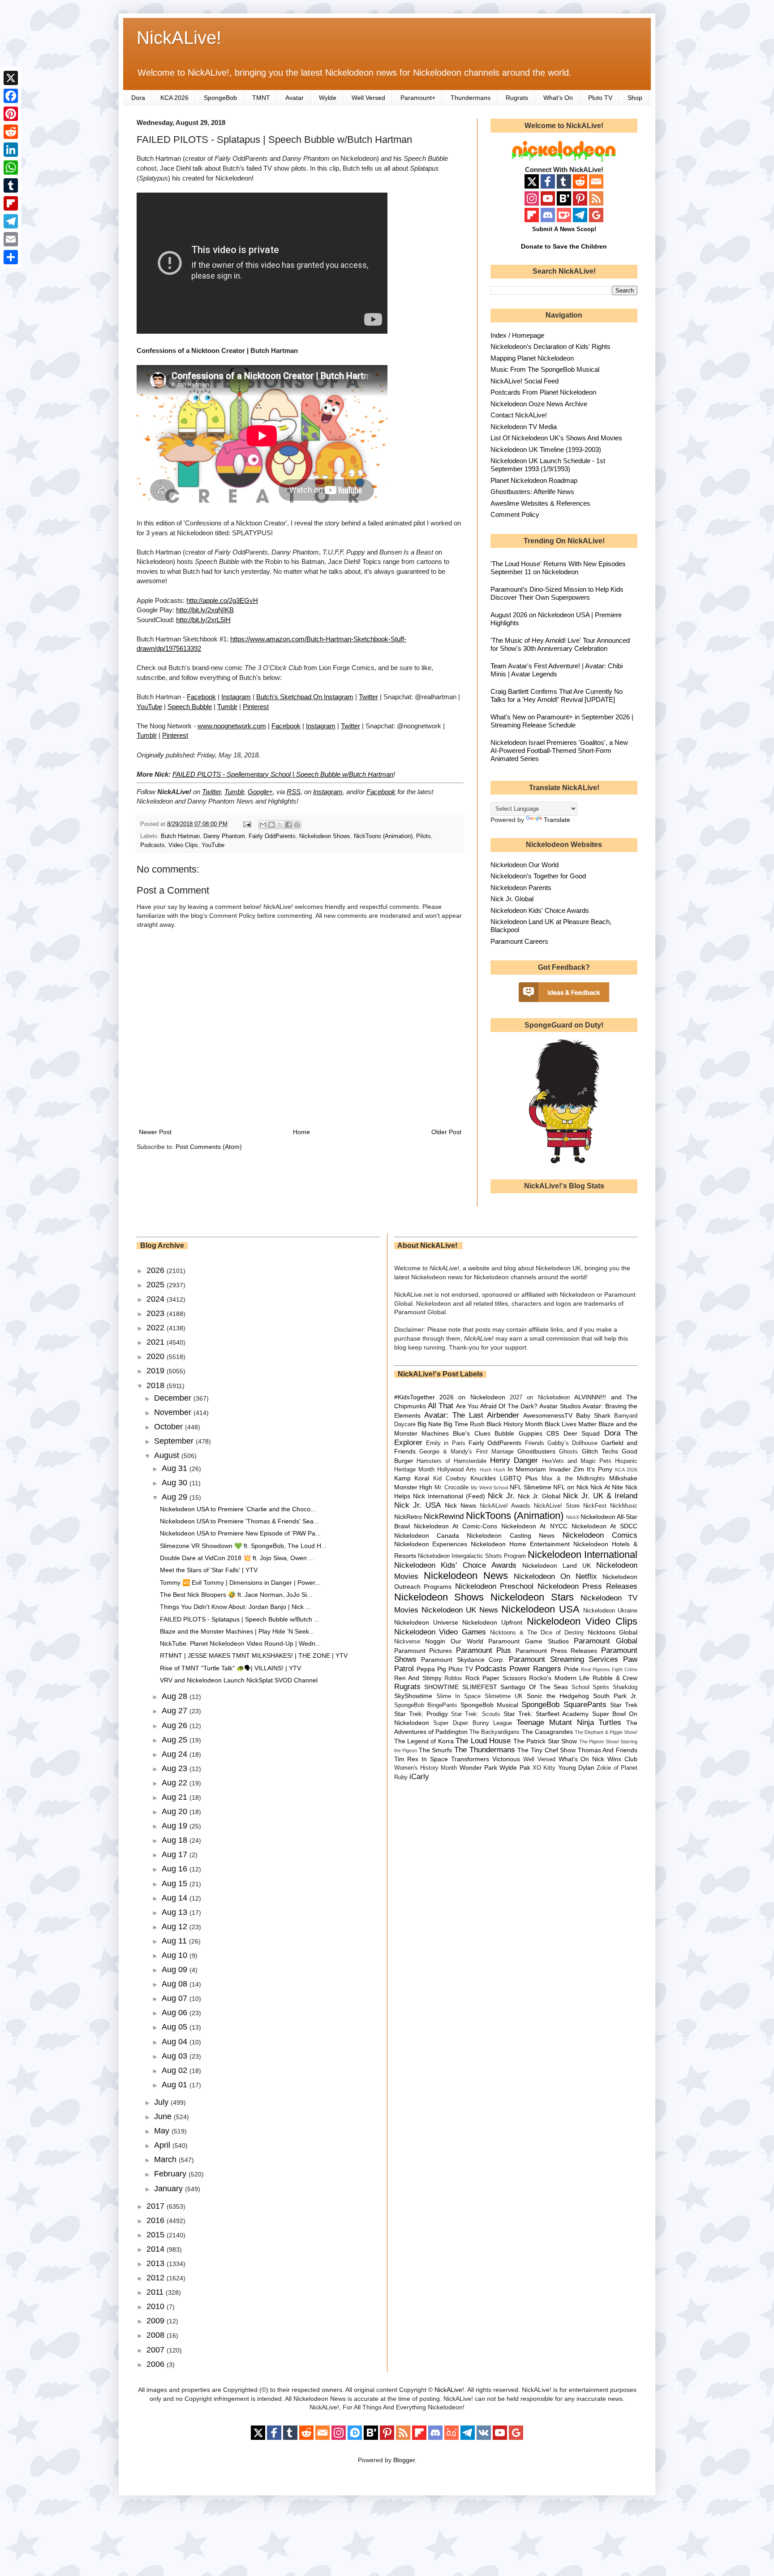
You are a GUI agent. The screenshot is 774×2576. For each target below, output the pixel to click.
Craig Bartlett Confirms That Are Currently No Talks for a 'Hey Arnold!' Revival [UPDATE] (557, 695)
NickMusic (624, 1506)
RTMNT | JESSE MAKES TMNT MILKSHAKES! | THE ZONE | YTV (254, 1656)
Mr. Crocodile (452, 1488)
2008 (157, 2335)
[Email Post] (247, 824)
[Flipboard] (11, 203)
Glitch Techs (600, 1451)
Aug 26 (176, 1725)
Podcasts (153, 845)
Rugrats (517, 98)
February (171, 2174)
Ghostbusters (536, 1451)
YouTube (149, 707)
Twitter (368, 697)
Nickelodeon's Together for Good (538, 876)
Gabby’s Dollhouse (572, 1443)
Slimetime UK (504, 1696)
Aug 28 (176, 1696)
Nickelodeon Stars (532, 1597)
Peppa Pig (431, 1669)
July (162, 2102)
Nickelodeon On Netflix (555, 1576)
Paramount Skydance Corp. (463, 1660)
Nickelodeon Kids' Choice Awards (540, 910)
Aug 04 (176, 2042)
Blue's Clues (471, 1433)
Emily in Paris (446, 1443)
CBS (553, 1433)
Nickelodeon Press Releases (587, 1586)
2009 (157, 2321)
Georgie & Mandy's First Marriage (467, 1452)
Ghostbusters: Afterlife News (532, 492)
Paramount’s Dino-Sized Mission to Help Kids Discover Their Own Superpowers (557, 593)
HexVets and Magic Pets (577, 1461)
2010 (157, 2306)
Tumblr (227, 707)
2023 (157, 1313)
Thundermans (471, 98)
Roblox (453, 1678)
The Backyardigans (494, 1732)
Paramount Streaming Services (563, 1659)
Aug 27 (176, 1711)
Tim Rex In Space (421, 1759)
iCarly (419, 1777)
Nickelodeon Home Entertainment (520, 1544)
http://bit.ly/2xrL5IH (203, 620)
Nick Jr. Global (512, 899)
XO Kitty (544, 1768)
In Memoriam (527, 1469)
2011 (156, 2292)
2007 (157, 2350)
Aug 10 (176, 1955)
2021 (157, 1342)
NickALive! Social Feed (525, 381)
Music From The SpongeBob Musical (545, 369)
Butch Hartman (180, 836)
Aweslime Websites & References (540, 503)
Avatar (295, 98)
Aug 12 (176, 1927)
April (163, 2145)
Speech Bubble (190, 707)
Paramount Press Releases (556, 1651)
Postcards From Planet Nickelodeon (543, 392)
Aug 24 (176, 1754)
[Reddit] (11, 132)
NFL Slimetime (531, 1487)
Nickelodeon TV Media (524, 427)
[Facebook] (11, 96)
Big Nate (430, 1424)
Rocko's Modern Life (559, 1678)
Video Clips (183, 845)
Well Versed (368, 98)
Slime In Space (458, 1696)
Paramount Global (606, 1641)
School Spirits (591, 1687)
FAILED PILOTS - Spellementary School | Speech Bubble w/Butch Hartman (283, 774)
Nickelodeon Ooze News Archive (539, 404)
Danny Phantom (224, 836)
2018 (157, 1385)
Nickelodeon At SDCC (604, 1526)
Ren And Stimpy (418, 1678)
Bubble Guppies (518, 1433)
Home (301, 1132)
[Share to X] (280, 825)
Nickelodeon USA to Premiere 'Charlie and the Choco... (238, 1509)
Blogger (404, 2460)
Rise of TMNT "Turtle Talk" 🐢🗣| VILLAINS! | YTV (230, 1668)
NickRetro (408, 1517)
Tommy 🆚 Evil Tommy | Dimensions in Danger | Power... (240, 1583)
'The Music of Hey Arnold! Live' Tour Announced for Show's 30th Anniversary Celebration (560, 644)
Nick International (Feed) (449, 1496)
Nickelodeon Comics (600, 1535)
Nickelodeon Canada (427, 1535)
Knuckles (483, 1478)
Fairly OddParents (272, 836)
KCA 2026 (174, 98)
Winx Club (622, 1759)
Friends (535, 1443)
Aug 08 (176, 1984)
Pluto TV (600, 98)
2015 (157, 2235)
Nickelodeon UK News (460, 1610)
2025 (157, 1285)
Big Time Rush (464, 1424)
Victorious (506, 1759)
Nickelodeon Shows (325, 836)
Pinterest (256, 707)
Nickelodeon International (583, 1555)
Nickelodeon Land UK (557, 1565)
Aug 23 (176, 1768)
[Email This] (263, 825)
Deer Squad (582, 1433)
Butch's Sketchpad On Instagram (305, 697)
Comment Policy (515, 514)
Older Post (446, 1132)
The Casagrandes (547, 1732)
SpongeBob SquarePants (564, 1705)
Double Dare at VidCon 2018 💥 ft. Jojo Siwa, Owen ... (237, 1558)
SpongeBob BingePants (426, 1705)
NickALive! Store (557, 1506)
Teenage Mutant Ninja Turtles (569, 1722)
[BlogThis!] (271, 825)
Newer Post (155, 1132)
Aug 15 (176, 1884)
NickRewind (444, 1516)
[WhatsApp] (11, 168)
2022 (157, 1328)
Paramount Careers (519, 941)
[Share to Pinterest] (297, 825)
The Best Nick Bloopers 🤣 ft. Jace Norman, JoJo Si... (236, 1595)
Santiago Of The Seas (534, 1687)
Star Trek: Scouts (475, 1714)
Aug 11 (175, 1941)
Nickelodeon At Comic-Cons (456, 1526)
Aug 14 (176, 1898)
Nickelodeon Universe (426, 1622)
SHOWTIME (441, 1687)
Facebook (201, 697)
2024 (157, 1299)
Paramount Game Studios (528, 1641)
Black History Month (515, 1424)
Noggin (435, 1641)
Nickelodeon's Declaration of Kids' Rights (550, 346)
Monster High (413, 1487)
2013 (157, 2263)
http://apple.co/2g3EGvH (222, 600)
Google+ (260, 792)
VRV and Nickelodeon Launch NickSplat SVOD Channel (239, 1680)
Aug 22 (176, 1783)
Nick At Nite (607, 1487)
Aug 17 (176, 1854)
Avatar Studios (560, 1406)
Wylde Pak (515, 1768)
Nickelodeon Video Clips (582, 1621)
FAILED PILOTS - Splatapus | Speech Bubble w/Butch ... (240, 1619)
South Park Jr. (615, 1696)
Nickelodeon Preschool (494, 1586)
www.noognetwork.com (232, 726)
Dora (138, 98)
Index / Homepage (517, 335)
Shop (635, 98)
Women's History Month (426, 1768)
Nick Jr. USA (418, 1505)
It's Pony (599, 1469)
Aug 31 (176, 1468)
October (170, 1427)
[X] (11, 78)
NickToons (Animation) (383, 836)
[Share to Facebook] (288, 825)
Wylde (328, 98)
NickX (573, 1517)
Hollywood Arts (457, 1470)
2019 (157, 1371)
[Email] (11, 239)
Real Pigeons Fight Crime (609, 1669)
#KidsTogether (415, 1397)
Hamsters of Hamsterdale (451, 1461)
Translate (557, 820)
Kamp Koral (412, 1478)
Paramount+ (418, 98)
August (168, 1455)
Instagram (236, 697)
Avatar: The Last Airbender (472, 1415)
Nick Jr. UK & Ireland (600, 1496)
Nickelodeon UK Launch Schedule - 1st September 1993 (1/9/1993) (548, 465)
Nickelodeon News (466, 1576)
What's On (558, 98)
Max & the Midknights (573, 1479)
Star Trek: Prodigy (421, 1714)
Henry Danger (514, 1460)
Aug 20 (176, 1811)
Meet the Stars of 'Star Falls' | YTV (209, 1570)
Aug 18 (176, 1840)
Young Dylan (576, 1768)
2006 (157, 2364)
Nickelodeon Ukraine (610, 1611)
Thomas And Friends (608, 1750)
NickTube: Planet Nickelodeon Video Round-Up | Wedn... (240, 1643)
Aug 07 (176, 1998)
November (174, 1412)
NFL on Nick (571, 1487)
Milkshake (623, 1478)
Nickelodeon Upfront (492, 1622)
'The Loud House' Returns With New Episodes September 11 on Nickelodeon (558, 568)
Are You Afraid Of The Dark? (497, 1406)
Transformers (470, 1759)
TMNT (261, 98)
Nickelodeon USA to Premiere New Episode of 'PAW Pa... (240, 1533)
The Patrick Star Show (545, 1741)
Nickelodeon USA (540, 1609)
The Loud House (483, 1741)
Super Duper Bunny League (473, 1723)
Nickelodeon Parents (521, 888)
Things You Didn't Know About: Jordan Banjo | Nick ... (235, 1607)
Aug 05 (176, 2027)
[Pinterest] (11, 114)
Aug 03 (176, 2056)
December (174, 1398)
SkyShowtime (413, 1696)
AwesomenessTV (548, 1415)
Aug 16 (176, 1869)
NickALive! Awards (505, 1506)
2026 (157, 1270)
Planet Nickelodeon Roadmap (534, 480)
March (166, 2159)
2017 (157, 2206)
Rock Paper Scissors (496, 1678)
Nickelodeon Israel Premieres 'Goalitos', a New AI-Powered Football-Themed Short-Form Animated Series (559, 750)
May (163, 2131)
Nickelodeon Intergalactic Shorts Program (472, 1556)
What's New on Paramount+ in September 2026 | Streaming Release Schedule (562, 721)
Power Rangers (535, 1669)
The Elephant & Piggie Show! (606, 1732)
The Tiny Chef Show (546, 1750)
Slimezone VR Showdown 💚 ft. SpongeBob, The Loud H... (243, 1546)
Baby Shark (593, 1415)
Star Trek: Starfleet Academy (546, 1714)
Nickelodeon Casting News (511, 1535)
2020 (157, 1356)
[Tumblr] (11, 185)
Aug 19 (176, 1826)
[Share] (11, 257)
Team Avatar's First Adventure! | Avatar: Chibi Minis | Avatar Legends (557, 670)
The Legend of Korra (424, 1741)
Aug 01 (176, 2085)
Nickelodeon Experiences (431, 1544)
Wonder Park (478, 1768)
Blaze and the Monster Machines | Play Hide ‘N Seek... (237, 1631)
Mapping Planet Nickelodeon (532, 358)
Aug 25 (176, 1740)
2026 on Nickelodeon (472, 1397)
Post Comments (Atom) (209, 1147)
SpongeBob (220, 98)
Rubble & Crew (615, 1678)
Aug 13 (176, 1912)
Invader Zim (567, 1469)
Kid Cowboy (450, 1479)
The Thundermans (485, 1750)
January (170, 2189)
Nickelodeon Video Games (440, 1632)
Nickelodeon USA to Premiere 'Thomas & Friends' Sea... (239, 1521)
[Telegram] (11, 221)
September (175, 1441)
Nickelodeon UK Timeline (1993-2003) (546, 449)
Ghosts (568, 1452)
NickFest (595, 1506)
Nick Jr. (501, 1496)
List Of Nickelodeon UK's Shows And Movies (556, 438)
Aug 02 (176, 2070)
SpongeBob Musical (489, 1705)
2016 (157, 2220)
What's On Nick (582, 1759)
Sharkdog (625, 1687)
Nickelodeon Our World (525, 865)
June (164, 2116)
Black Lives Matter (571, 1424)
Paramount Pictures (423, 1651)
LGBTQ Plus (519, 1478)
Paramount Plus (484, 1650)
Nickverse (407, 1642)
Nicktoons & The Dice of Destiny (537, 1633)
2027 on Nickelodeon (540, 1398)
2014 (157, 2249)
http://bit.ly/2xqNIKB (205, 610)
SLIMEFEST (480, 1687)
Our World (467, 1641)
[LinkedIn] (11, 150)
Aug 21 (176, 1797)
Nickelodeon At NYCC (534, 1526)
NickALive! (179, 38)
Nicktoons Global (613, 1632)
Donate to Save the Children (564, 246)
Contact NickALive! (519, 415)
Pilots (424, 836)
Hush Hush (492, 1470)
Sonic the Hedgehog (558, 1696)
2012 (157, 2278)
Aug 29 (176, 1497)
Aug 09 (176, 1970)
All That (441, 1406)
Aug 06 (176, 2013)
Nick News (460, 1505)
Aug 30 (176, 1483)
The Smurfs (436, 1750)
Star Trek (624, 1705)
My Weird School (489, 1488)
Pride (571, 1669)
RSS (294, 792)
